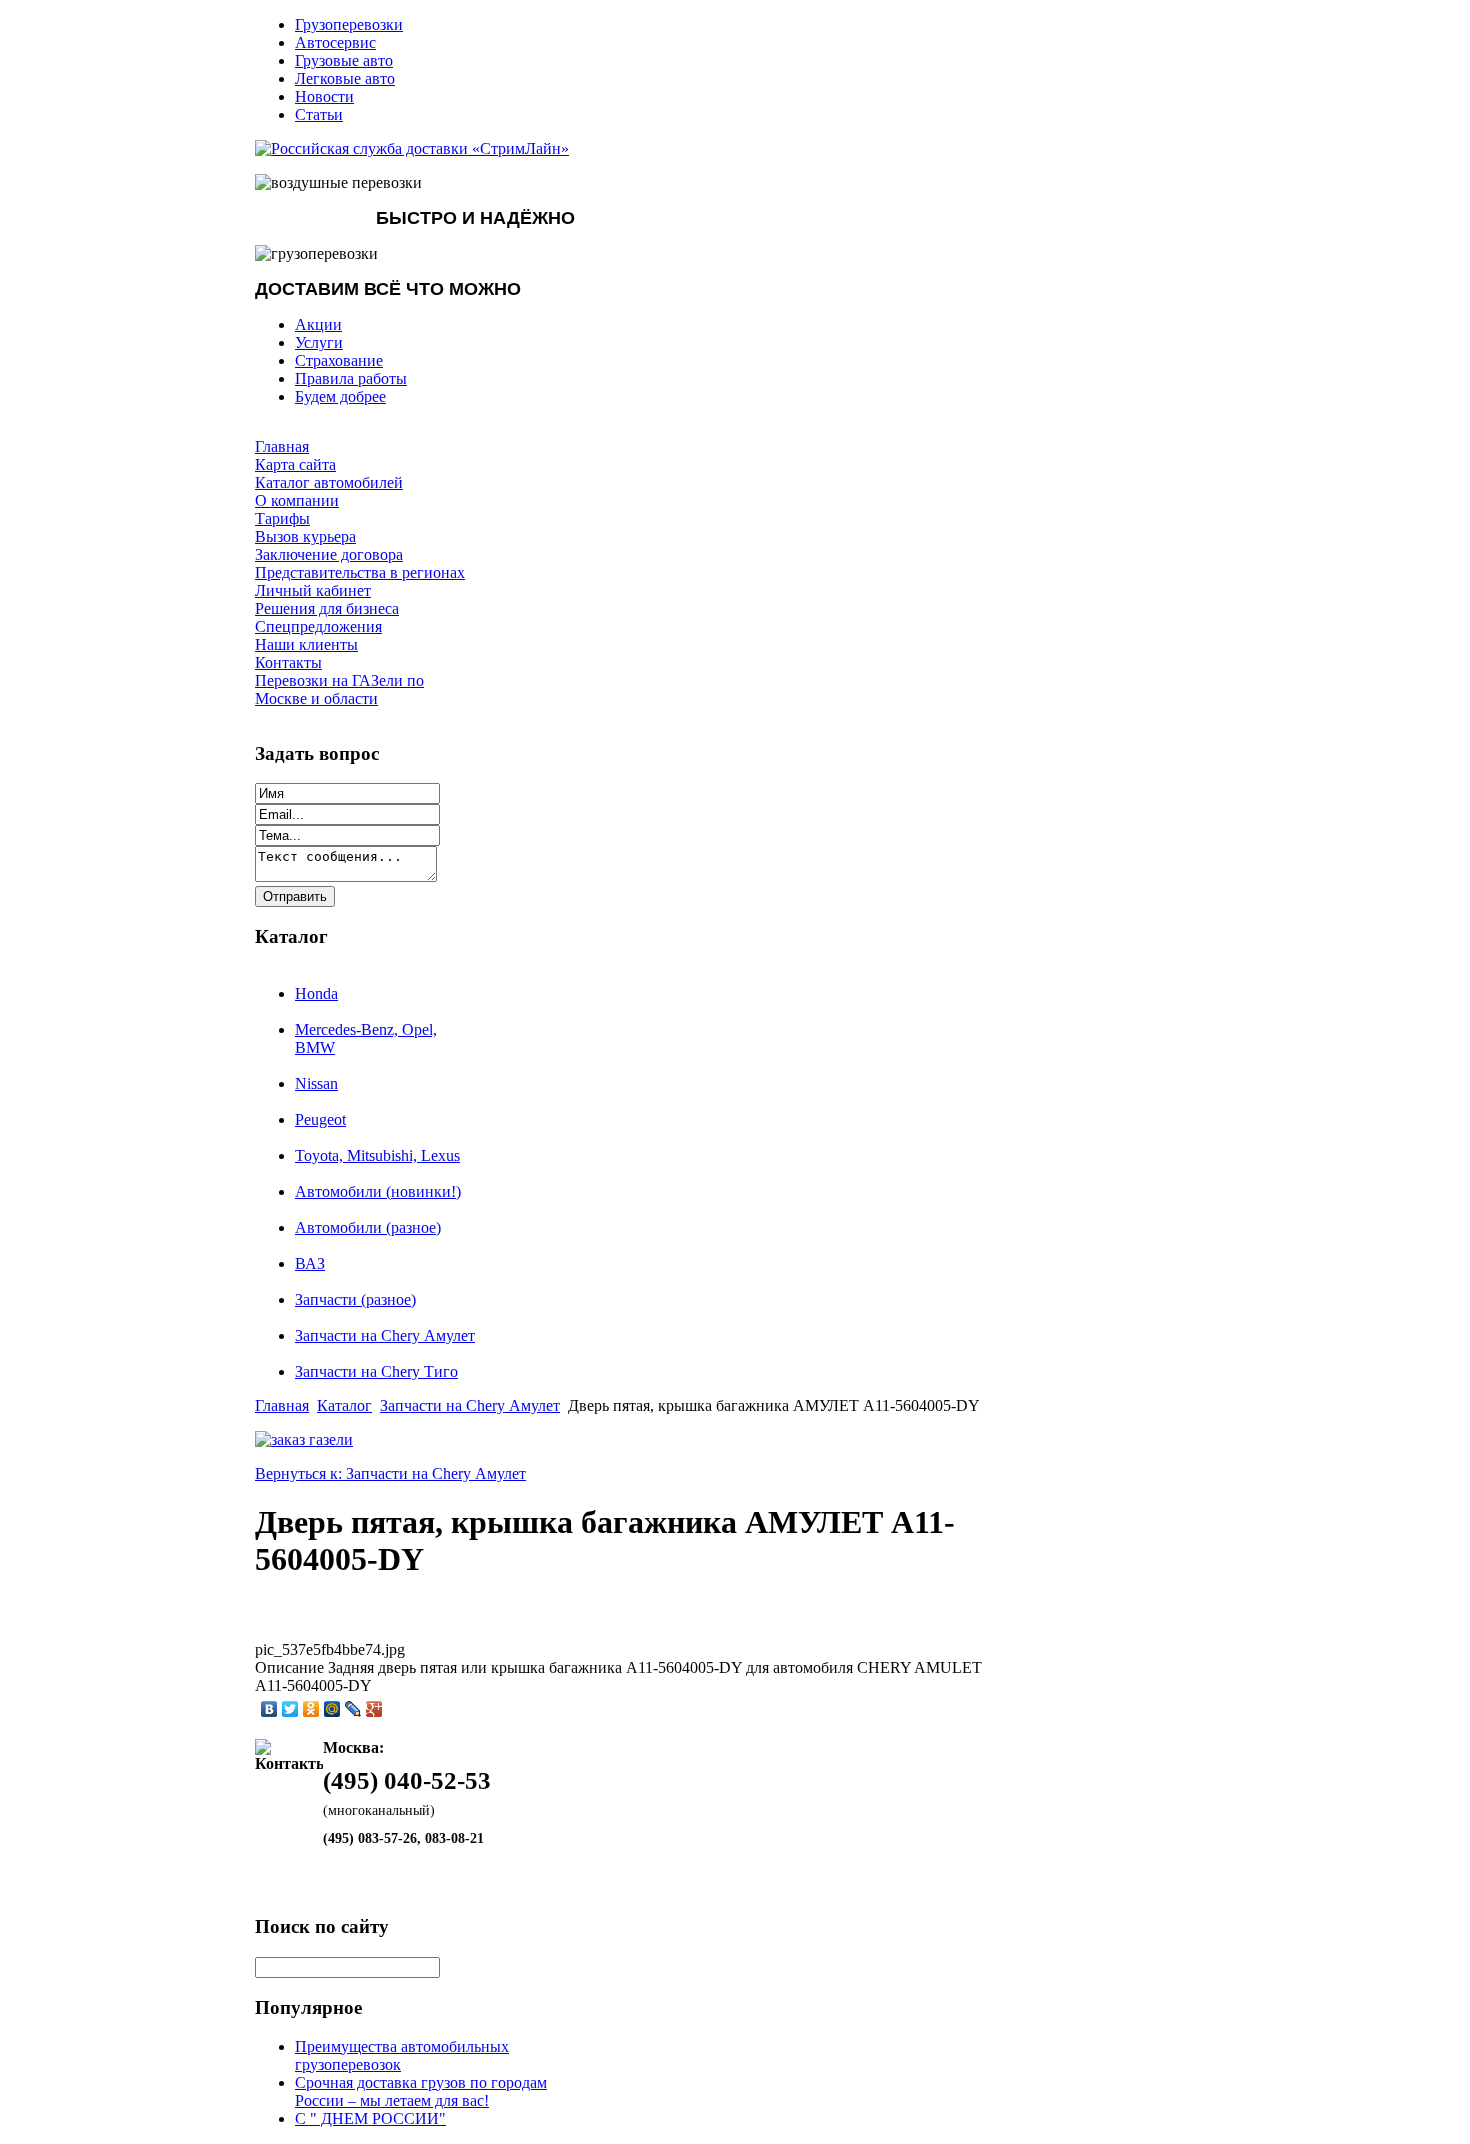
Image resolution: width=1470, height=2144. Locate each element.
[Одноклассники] (311, 1709)
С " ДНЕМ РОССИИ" (370, 2118)
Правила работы (351, 378)
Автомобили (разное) (368, 1227)
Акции (318, 324)
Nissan (316, 1083)
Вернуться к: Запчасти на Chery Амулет (390, 1473)
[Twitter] (290, 1709)
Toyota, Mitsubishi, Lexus (377, 1155)
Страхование (339, 360)
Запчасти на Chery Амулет (385, 1335)
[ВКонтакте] (269, 1709)
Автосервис (335, 42)
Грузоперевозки (349, 24)
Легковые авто (345, 78)
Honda (316, 993)
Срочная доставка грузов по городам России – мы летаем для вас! (421, 2091)
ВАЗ (310, 1263)
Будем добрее (340, 396)
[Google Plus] (374, 1709)
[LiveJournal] (353, 1709)
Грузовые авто (344, 60)
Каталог (344, 1405)
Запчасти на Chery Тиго (376, 1371)
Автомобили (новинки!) (378, 1191)
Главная (282, 1405)
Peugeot (320, 1119)
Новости (324, 96)
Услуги (319, 342)
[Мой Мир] (332, 1709)
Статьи (319, 114)
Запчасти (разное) (355, 1299)
